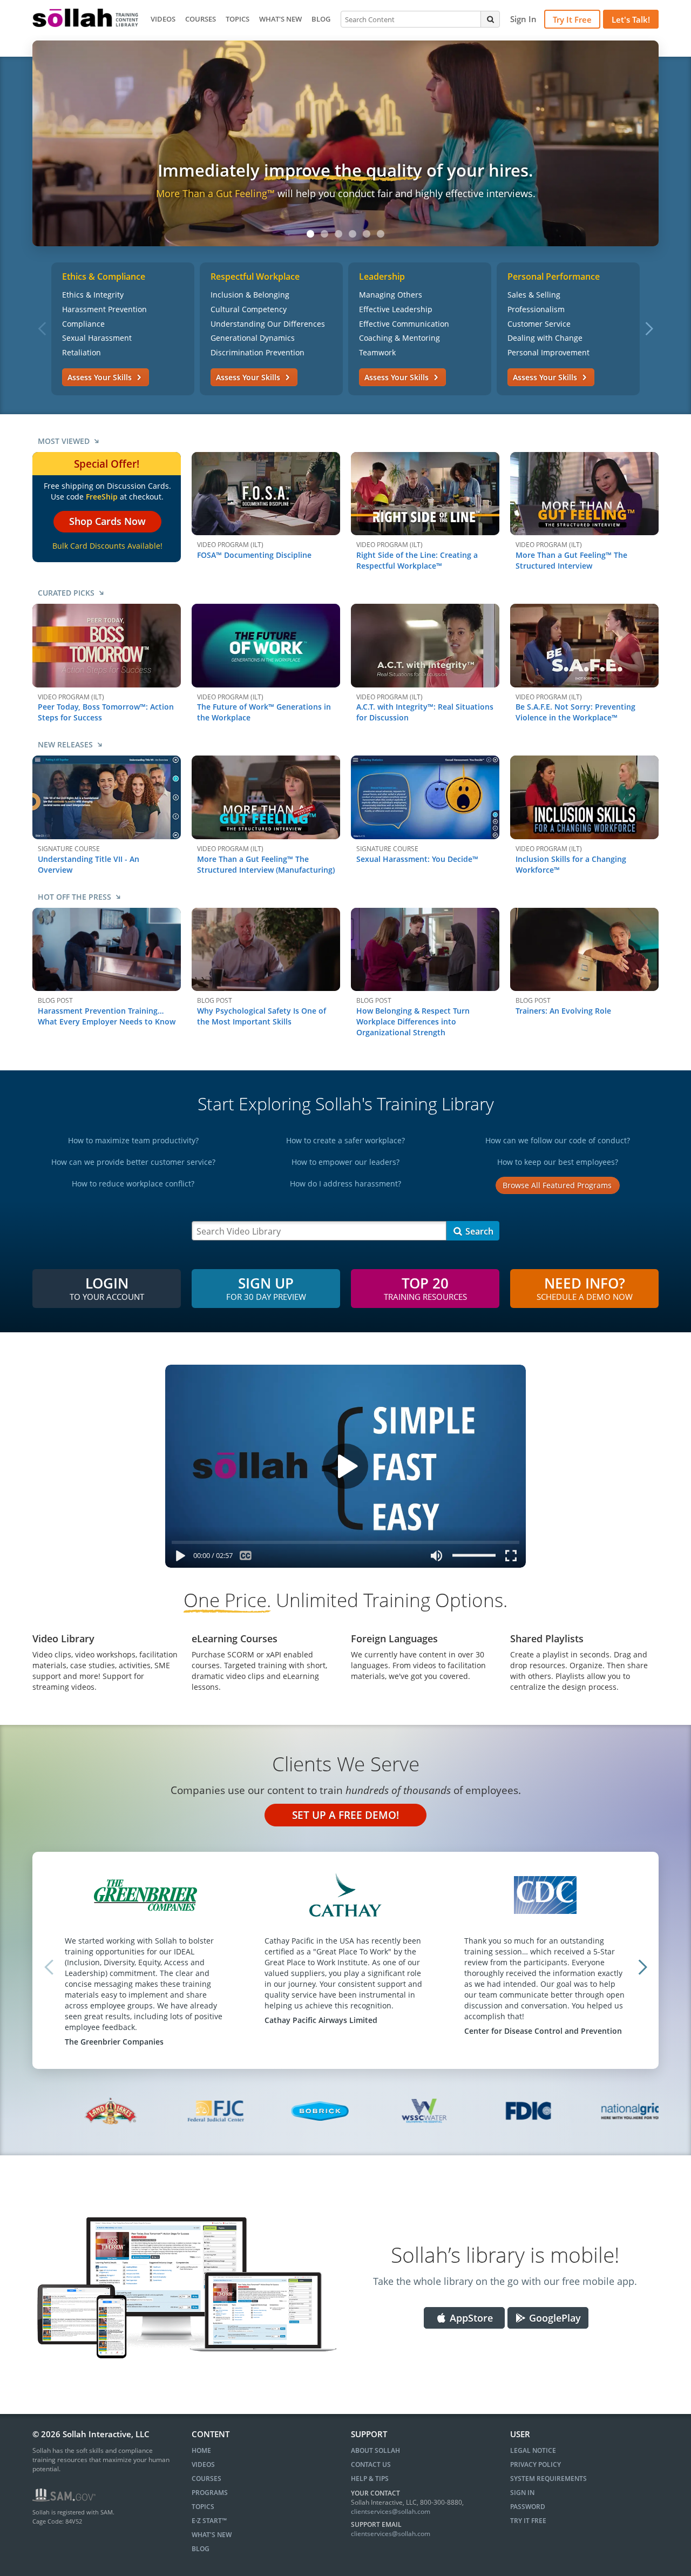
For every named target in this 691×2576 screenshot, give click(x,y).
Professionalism (536, 309)
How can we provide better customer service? (133, 1162)
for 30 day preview (266, 1287)
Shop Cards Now (107, 521)
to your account (107, 1287)
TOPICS (238, 19)
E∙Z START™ (209, 2521)
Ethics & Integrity (93, 295)
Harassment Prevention (104, 309)
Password (528, 2507)
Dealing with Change (545, 338)
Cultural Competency (249, 309)
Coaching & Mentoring (399, 338)
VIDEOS (163, 19)
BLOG (321, 19)
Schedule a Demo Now (585, 1287)
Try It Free (572, 19)
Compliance (83, 324)
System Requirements (548, 2479)
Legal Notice (533, 2450)
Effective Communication (404, 324)
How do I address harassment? (345, 1184)
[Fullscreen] (513, 1558)
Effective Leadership (396, 309)
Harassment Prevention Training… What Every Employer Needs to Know (107, 1016)
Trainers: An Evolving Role (563, 1011)
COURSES (201, 19)
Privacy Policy (536, 2464)
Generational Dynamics (253, 338)
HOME (201, 2450)
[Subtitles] (245, 1558)
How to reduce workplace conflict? (133, 1184)
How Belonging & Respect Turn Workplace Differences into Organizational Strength (413, 1021)
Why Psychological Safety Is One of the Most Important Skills (262, 1016)
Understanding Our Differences (268, 324)
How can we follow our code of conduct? (558, 1140)
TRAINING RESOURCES (425, 1287)
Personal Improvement (548, 352)
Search (478, 1231)
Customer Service (539, 324)
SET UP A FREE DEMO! (345, 1815)
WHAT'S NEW (280, 19)
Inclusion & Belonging (250, 295)
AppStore (470, 2318)
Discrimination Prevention (258, 352)
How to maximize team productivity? (133, 1140)
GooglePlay (554, 2318)
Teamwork (377, 352)
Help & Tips (370, 2479)
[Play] (178, 1558)
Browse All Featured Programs (557, 1185)
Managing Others (391, 295)
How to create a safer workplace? (345, 1140)
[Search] (490, 19)
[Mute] (437, 1558)
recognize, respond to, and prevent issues (405, 193)
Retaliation (82, 352)
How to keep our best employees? (558, 1162)
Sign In (522, 2493)
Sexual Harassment (97, 338)
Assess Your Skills (101, 377)
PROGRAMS (210, 2493)
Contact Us (371, 2464)
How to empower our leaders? (345, 1162)
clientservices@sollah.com (391, 2511)
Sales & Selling (534, 295)
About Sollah (375, 2450)
